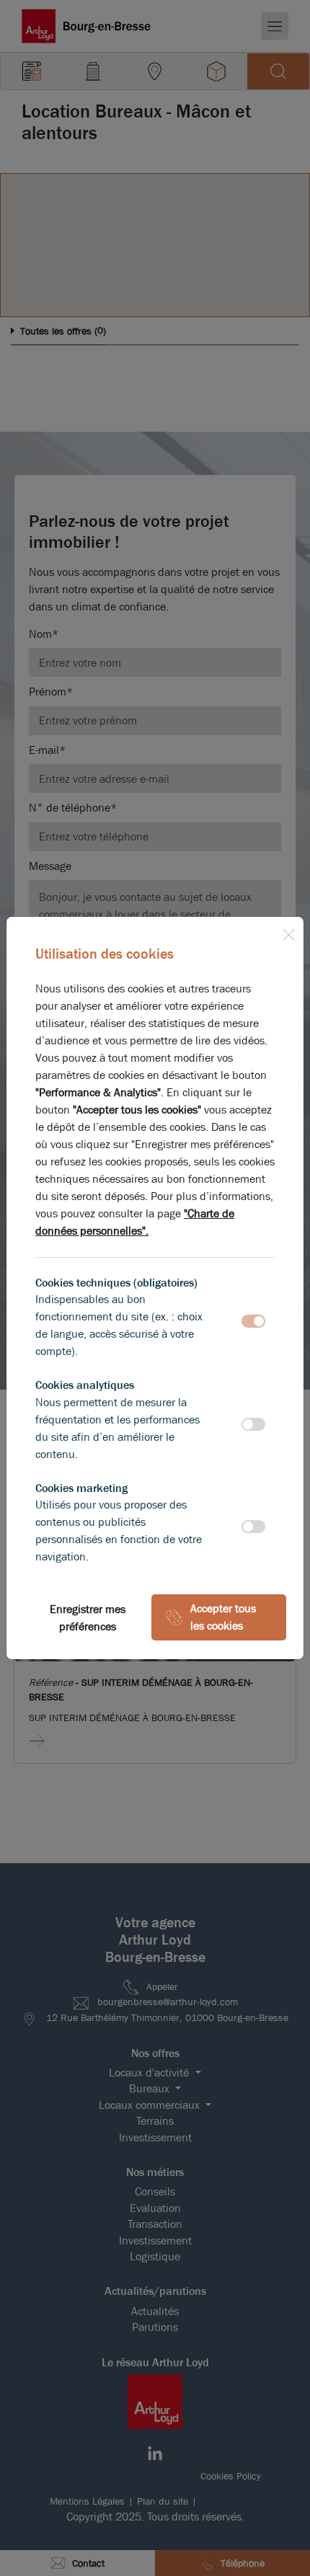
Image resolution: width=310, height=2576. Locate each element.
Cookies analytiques (85, 1385)
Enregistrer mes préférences (88, 1618)
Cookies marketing (81, 1488)
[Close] (288, 932)
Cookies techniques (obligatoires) (116, 1283)
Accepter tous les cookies (223, 1617)
